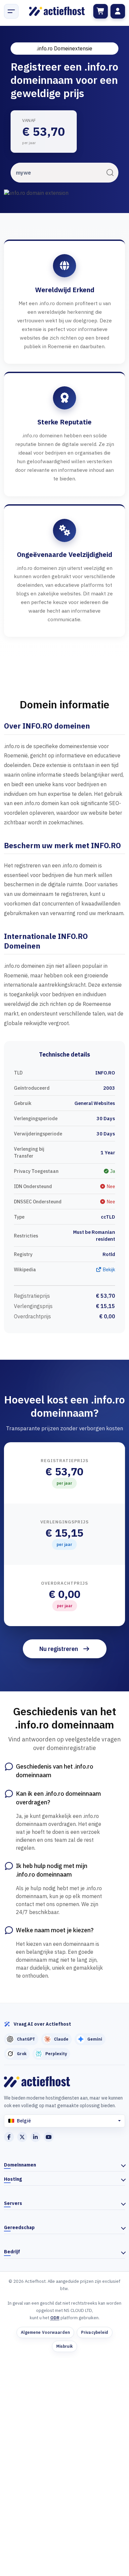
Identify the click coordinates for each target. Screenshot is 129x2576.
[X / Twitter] (22, 2137)
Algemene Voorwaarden (45, 2332)
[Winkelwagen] (101, 11)
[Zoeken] (110, 173)
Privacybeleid (95, 2332)
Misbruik (65, 2346)
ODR (55, 2318)
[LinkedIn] (35, 2137)
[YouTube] (49, 2137)
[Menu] (11, 11)
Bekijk (108, 1269)
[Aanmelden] (118, 11)
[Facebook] (9, 2137)
